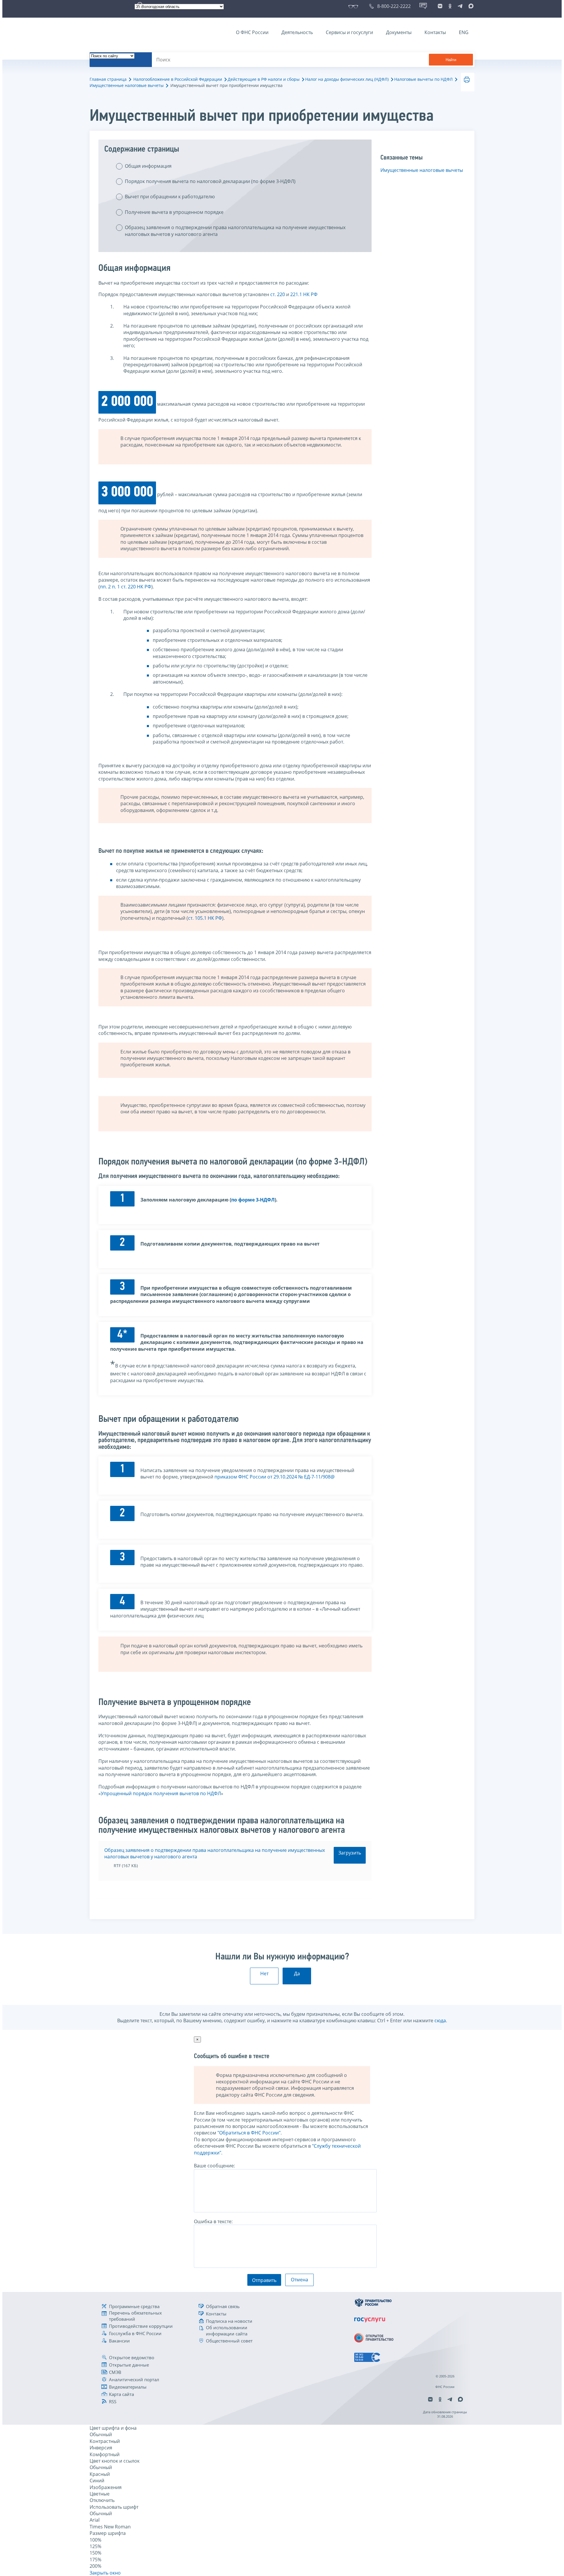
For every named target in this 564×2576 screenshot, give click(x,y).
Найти (451, 60)
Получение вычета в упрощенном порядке (174, 212)
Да (297, 1973)
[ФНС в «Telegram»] (460, 6)
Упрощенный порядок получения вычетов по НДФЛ (161, 1793)
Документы (399, 32)
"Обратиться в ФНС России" (249, 2133)
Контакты (435, 32)
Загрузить (350, 1853)
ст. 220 (278, 294)
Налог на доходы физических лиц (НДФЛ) (347, 79)
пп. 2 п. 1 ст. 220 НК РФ (126, 587)
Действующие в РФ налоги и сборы (264, 79)
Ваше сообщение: (214, 2166)
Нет (264, 1973)
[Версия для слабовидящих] (354, 6)
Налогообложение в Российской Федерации (178, 79)
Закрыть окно (105, 2573)
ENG (464, 32)
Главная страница (108, 79)
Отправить (264, 2280)
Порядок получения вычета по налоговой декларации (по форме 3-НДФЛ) (210, 181)
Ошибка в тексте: (213, 2221)
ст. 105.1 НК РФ (205, 918)
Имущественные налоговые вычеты (127, 85)
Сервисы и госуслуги (349, 32)
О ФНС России (252, 32)
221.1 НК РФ (304, 294)
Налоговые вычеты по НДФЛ (423, 79)
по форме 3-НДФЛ (253, 1200)
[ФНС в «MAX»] (470, 6)
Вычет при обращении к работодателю (170, 197)
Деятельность (297, 32)
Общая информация (148, 166)
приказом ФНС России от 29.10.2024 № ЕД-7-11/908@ (275, 1477)
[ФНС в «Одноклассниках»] (450, 6)
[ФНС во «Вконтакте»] (440, 6)
